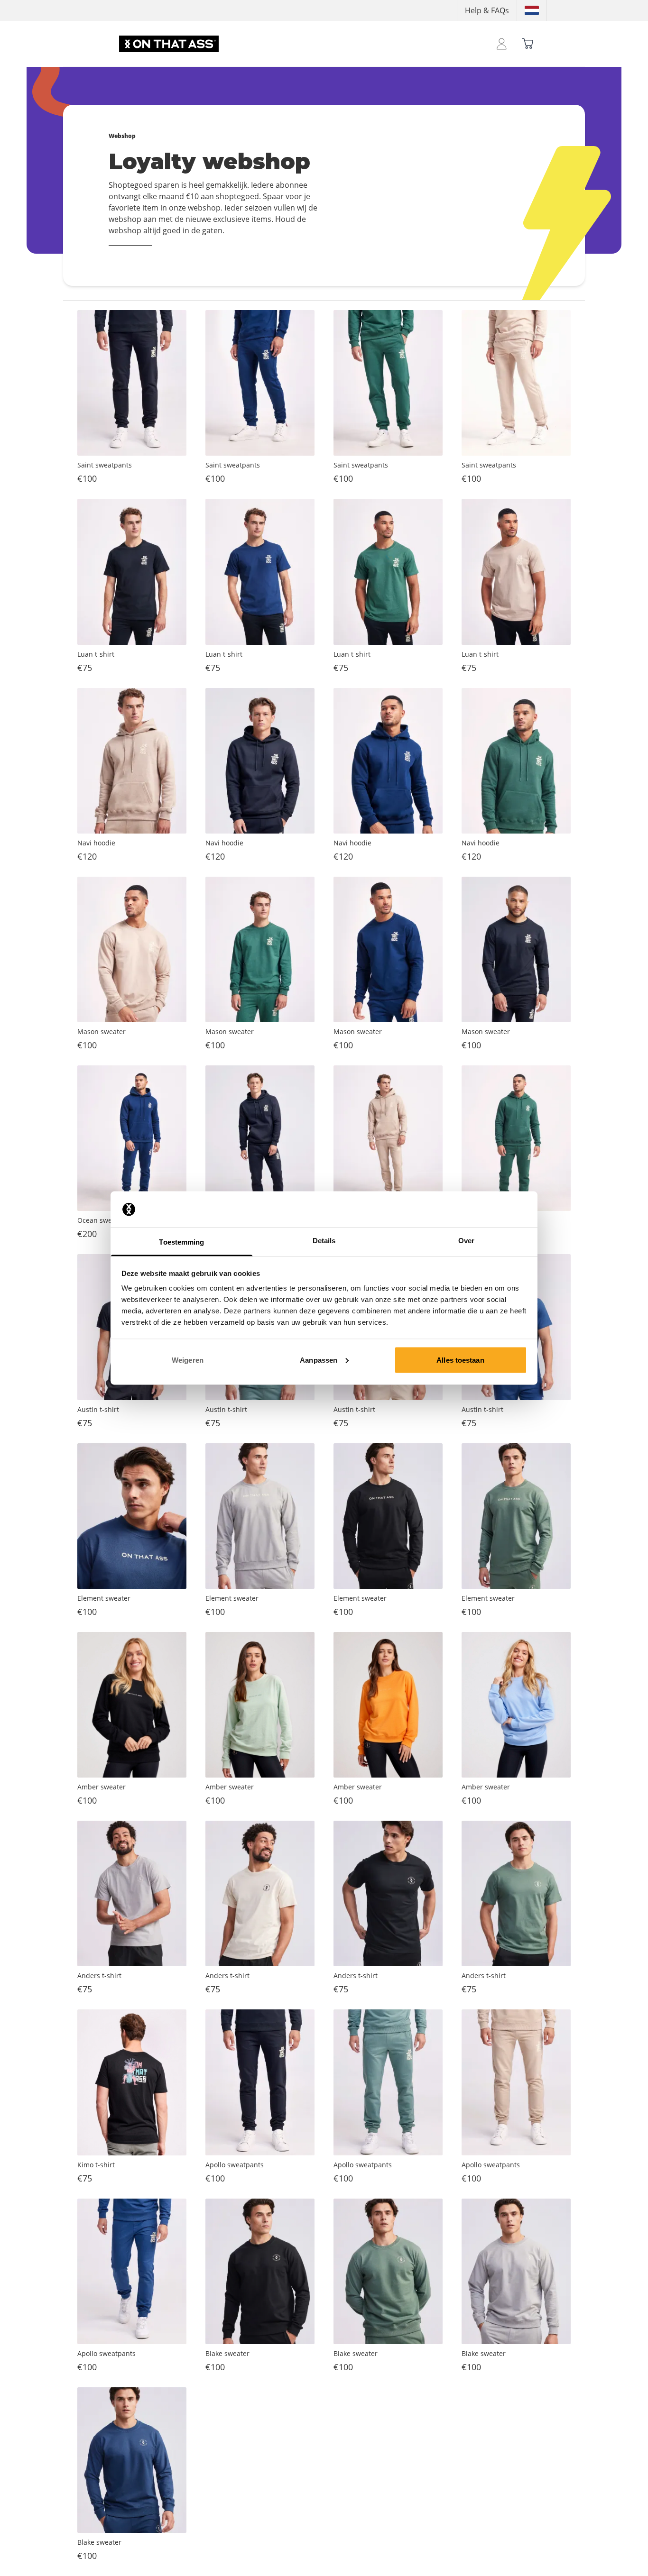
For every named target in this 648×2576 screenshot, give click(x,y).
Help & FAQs (487, 10)
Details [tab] (324, 1241)
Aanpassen (319, 1360)
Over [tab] (466, 1241)
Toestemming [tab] (181, 1242)
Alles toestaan (460, 1360)
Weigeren (188, 1360)
